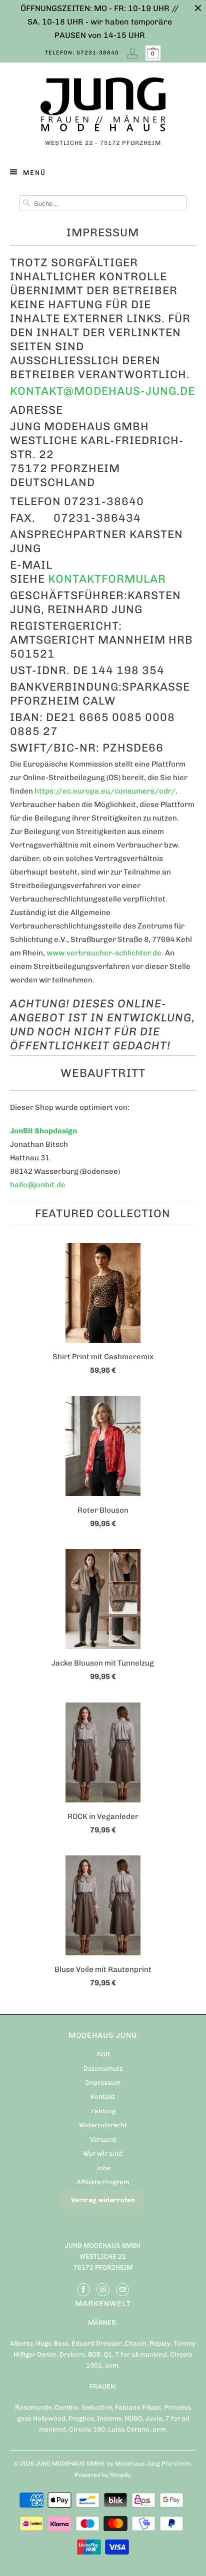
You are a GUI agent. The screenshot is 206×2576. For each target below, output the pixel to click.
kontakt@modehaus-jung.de (102, 391)
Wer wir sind (103, 2153)
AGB (103, 2054)
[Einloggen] (132, 53)
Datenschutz (103, 2069)
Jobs (103, 2168)
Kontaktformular (107, 579)
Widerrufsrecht (103, 2125)
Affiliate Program (103, 2182)
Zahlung (103, 2111)
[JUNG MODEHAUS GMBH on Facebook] (83, 2290)
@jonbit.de (46, 1185)
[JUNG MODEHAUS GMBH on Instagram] (103, 2290)
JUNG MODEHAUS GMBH (70, 2464)
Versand (103, 2140)
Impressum (103, 2083)
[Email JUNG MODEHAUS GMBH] (122, 2290)
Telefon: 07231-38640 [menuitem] (82, 53)
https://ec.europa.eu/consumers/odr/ (105, 791)
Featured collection (103, 1214)
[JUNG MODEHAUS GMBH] (103, 107)
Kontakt (103, 2097)
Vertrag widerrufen (103, 2200)
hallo (19, 1185)
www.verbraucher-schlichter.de (104, 953)
